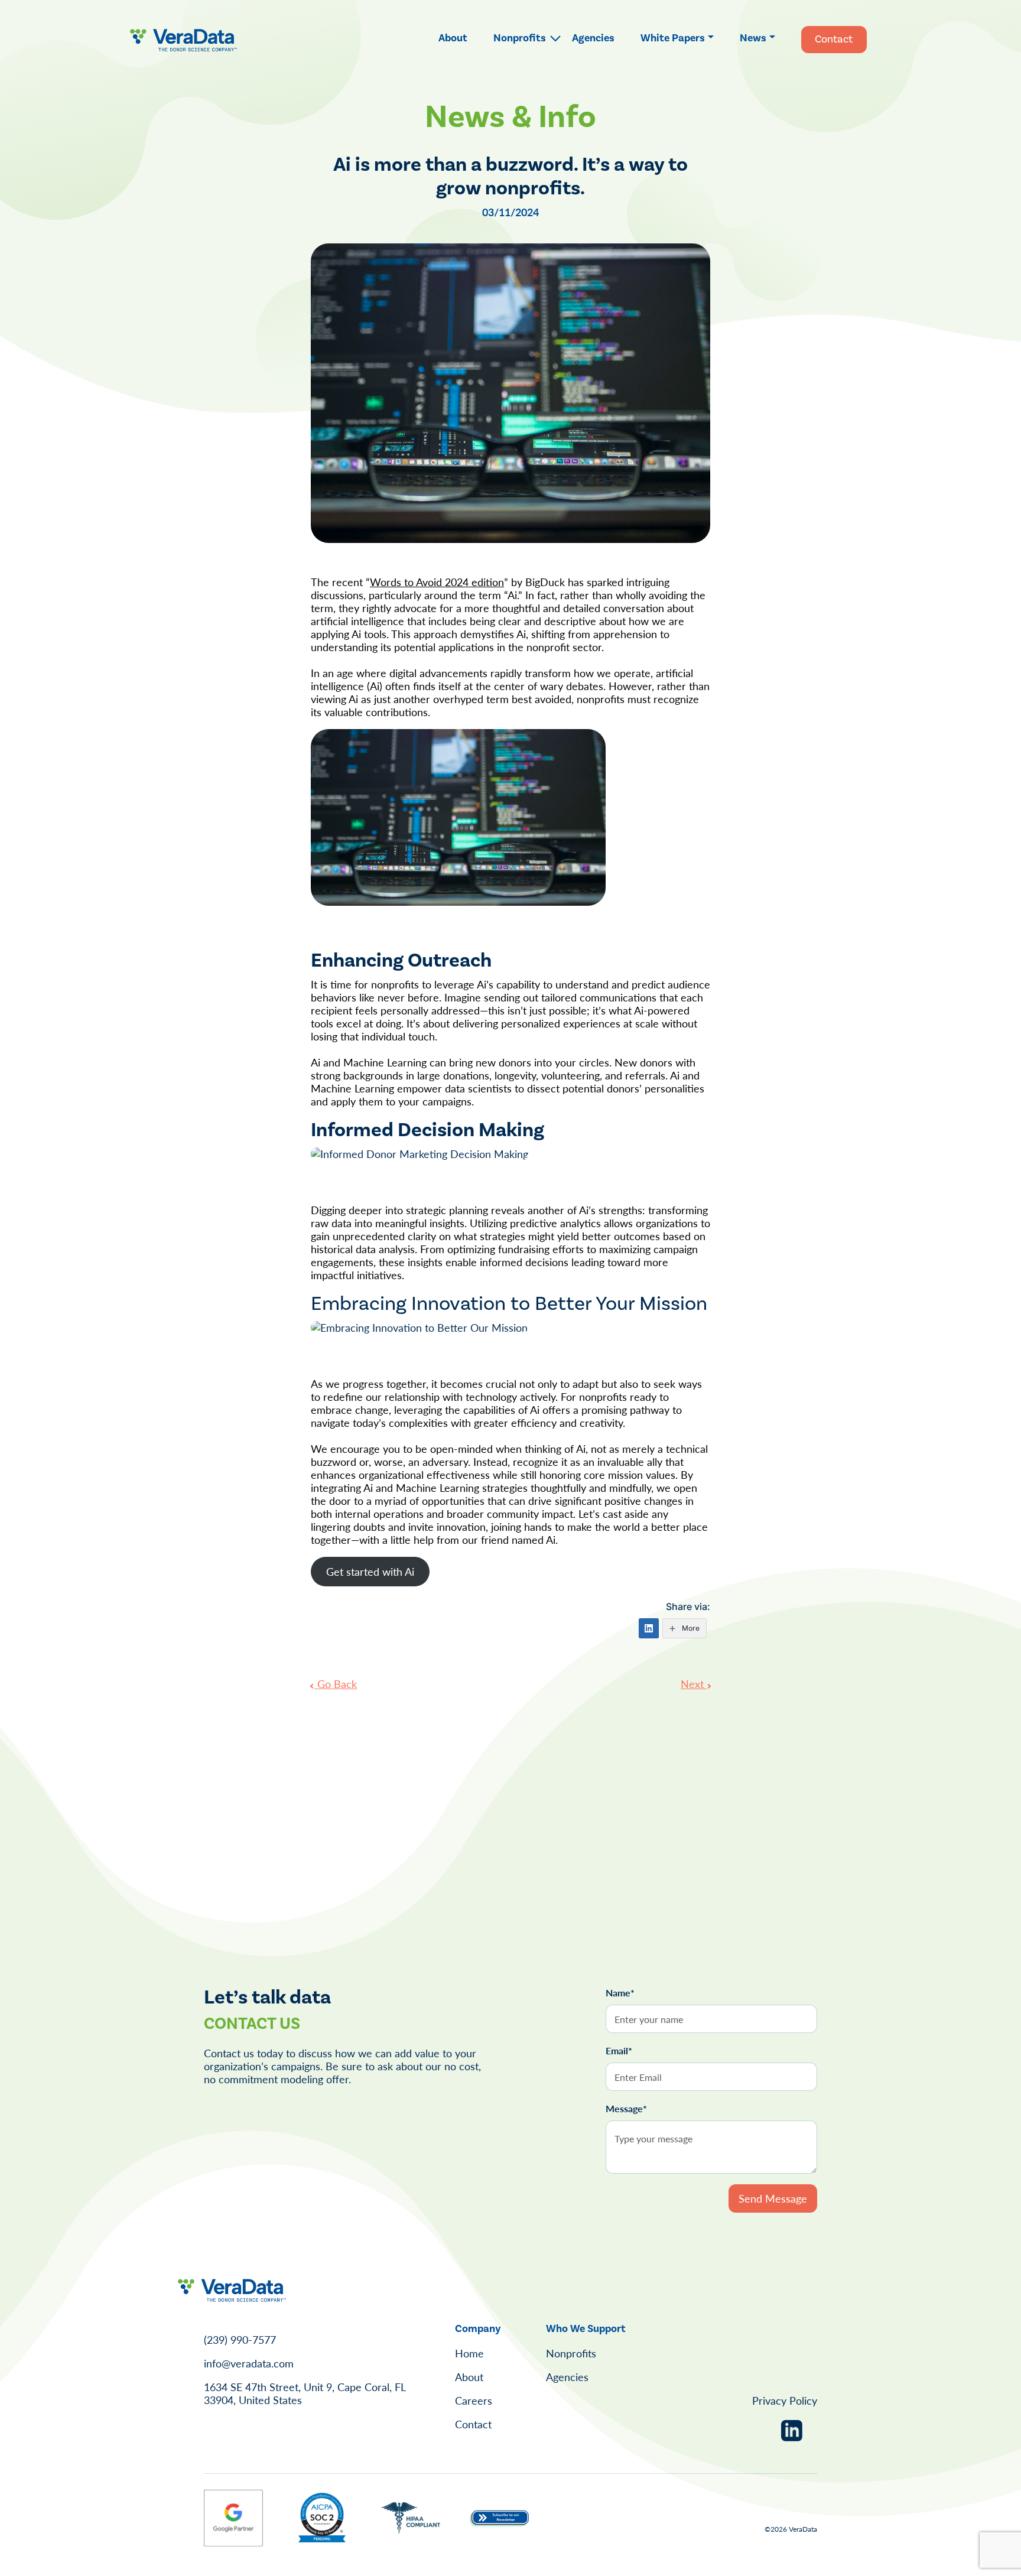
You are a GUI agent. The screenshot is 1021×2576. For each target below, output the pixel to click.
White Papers (673, 38)
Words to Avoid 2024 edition (437, 582)
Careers (474, 2400)
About (453, 38)
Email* (619, 2051)
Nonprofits (520, 38)
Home (469, 2353)
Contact (834, 39)
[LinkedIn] (649, 1628)
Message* (626, 2109)
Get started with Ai (370, 1571)
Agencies (593, 38)
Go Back (336, 1684)
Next (694, 1684)
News (753, 38)
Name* (620, 1993)
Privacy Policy (785, 2400)
